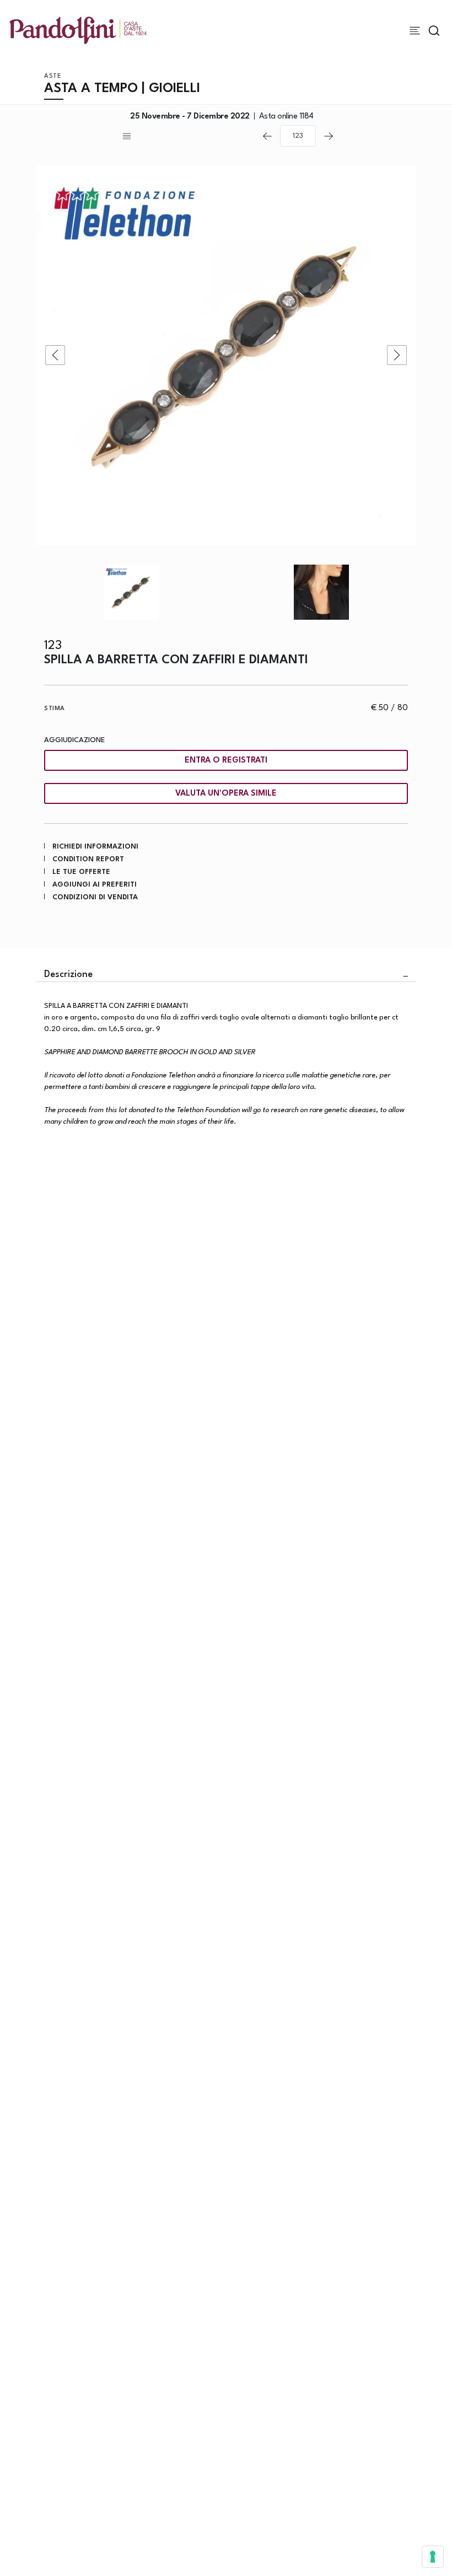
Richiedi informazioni (95, 847)
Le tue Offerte (81, 872)
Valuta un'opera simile (226, 794)
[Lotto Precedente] (267, 136)
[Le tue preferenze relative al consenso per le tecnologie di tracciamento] (433, 2557)
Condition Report (88, 859)
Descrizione (68, 975)
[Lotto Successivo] (329, 136)
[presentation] (55, 355)
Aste (53, 76)
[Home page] (78, 30)
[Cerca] (434, 31)
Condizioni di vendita (95, 897)
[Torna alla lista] (187, 136)
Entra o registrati (226, 761)
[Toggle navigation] (415, 31)
